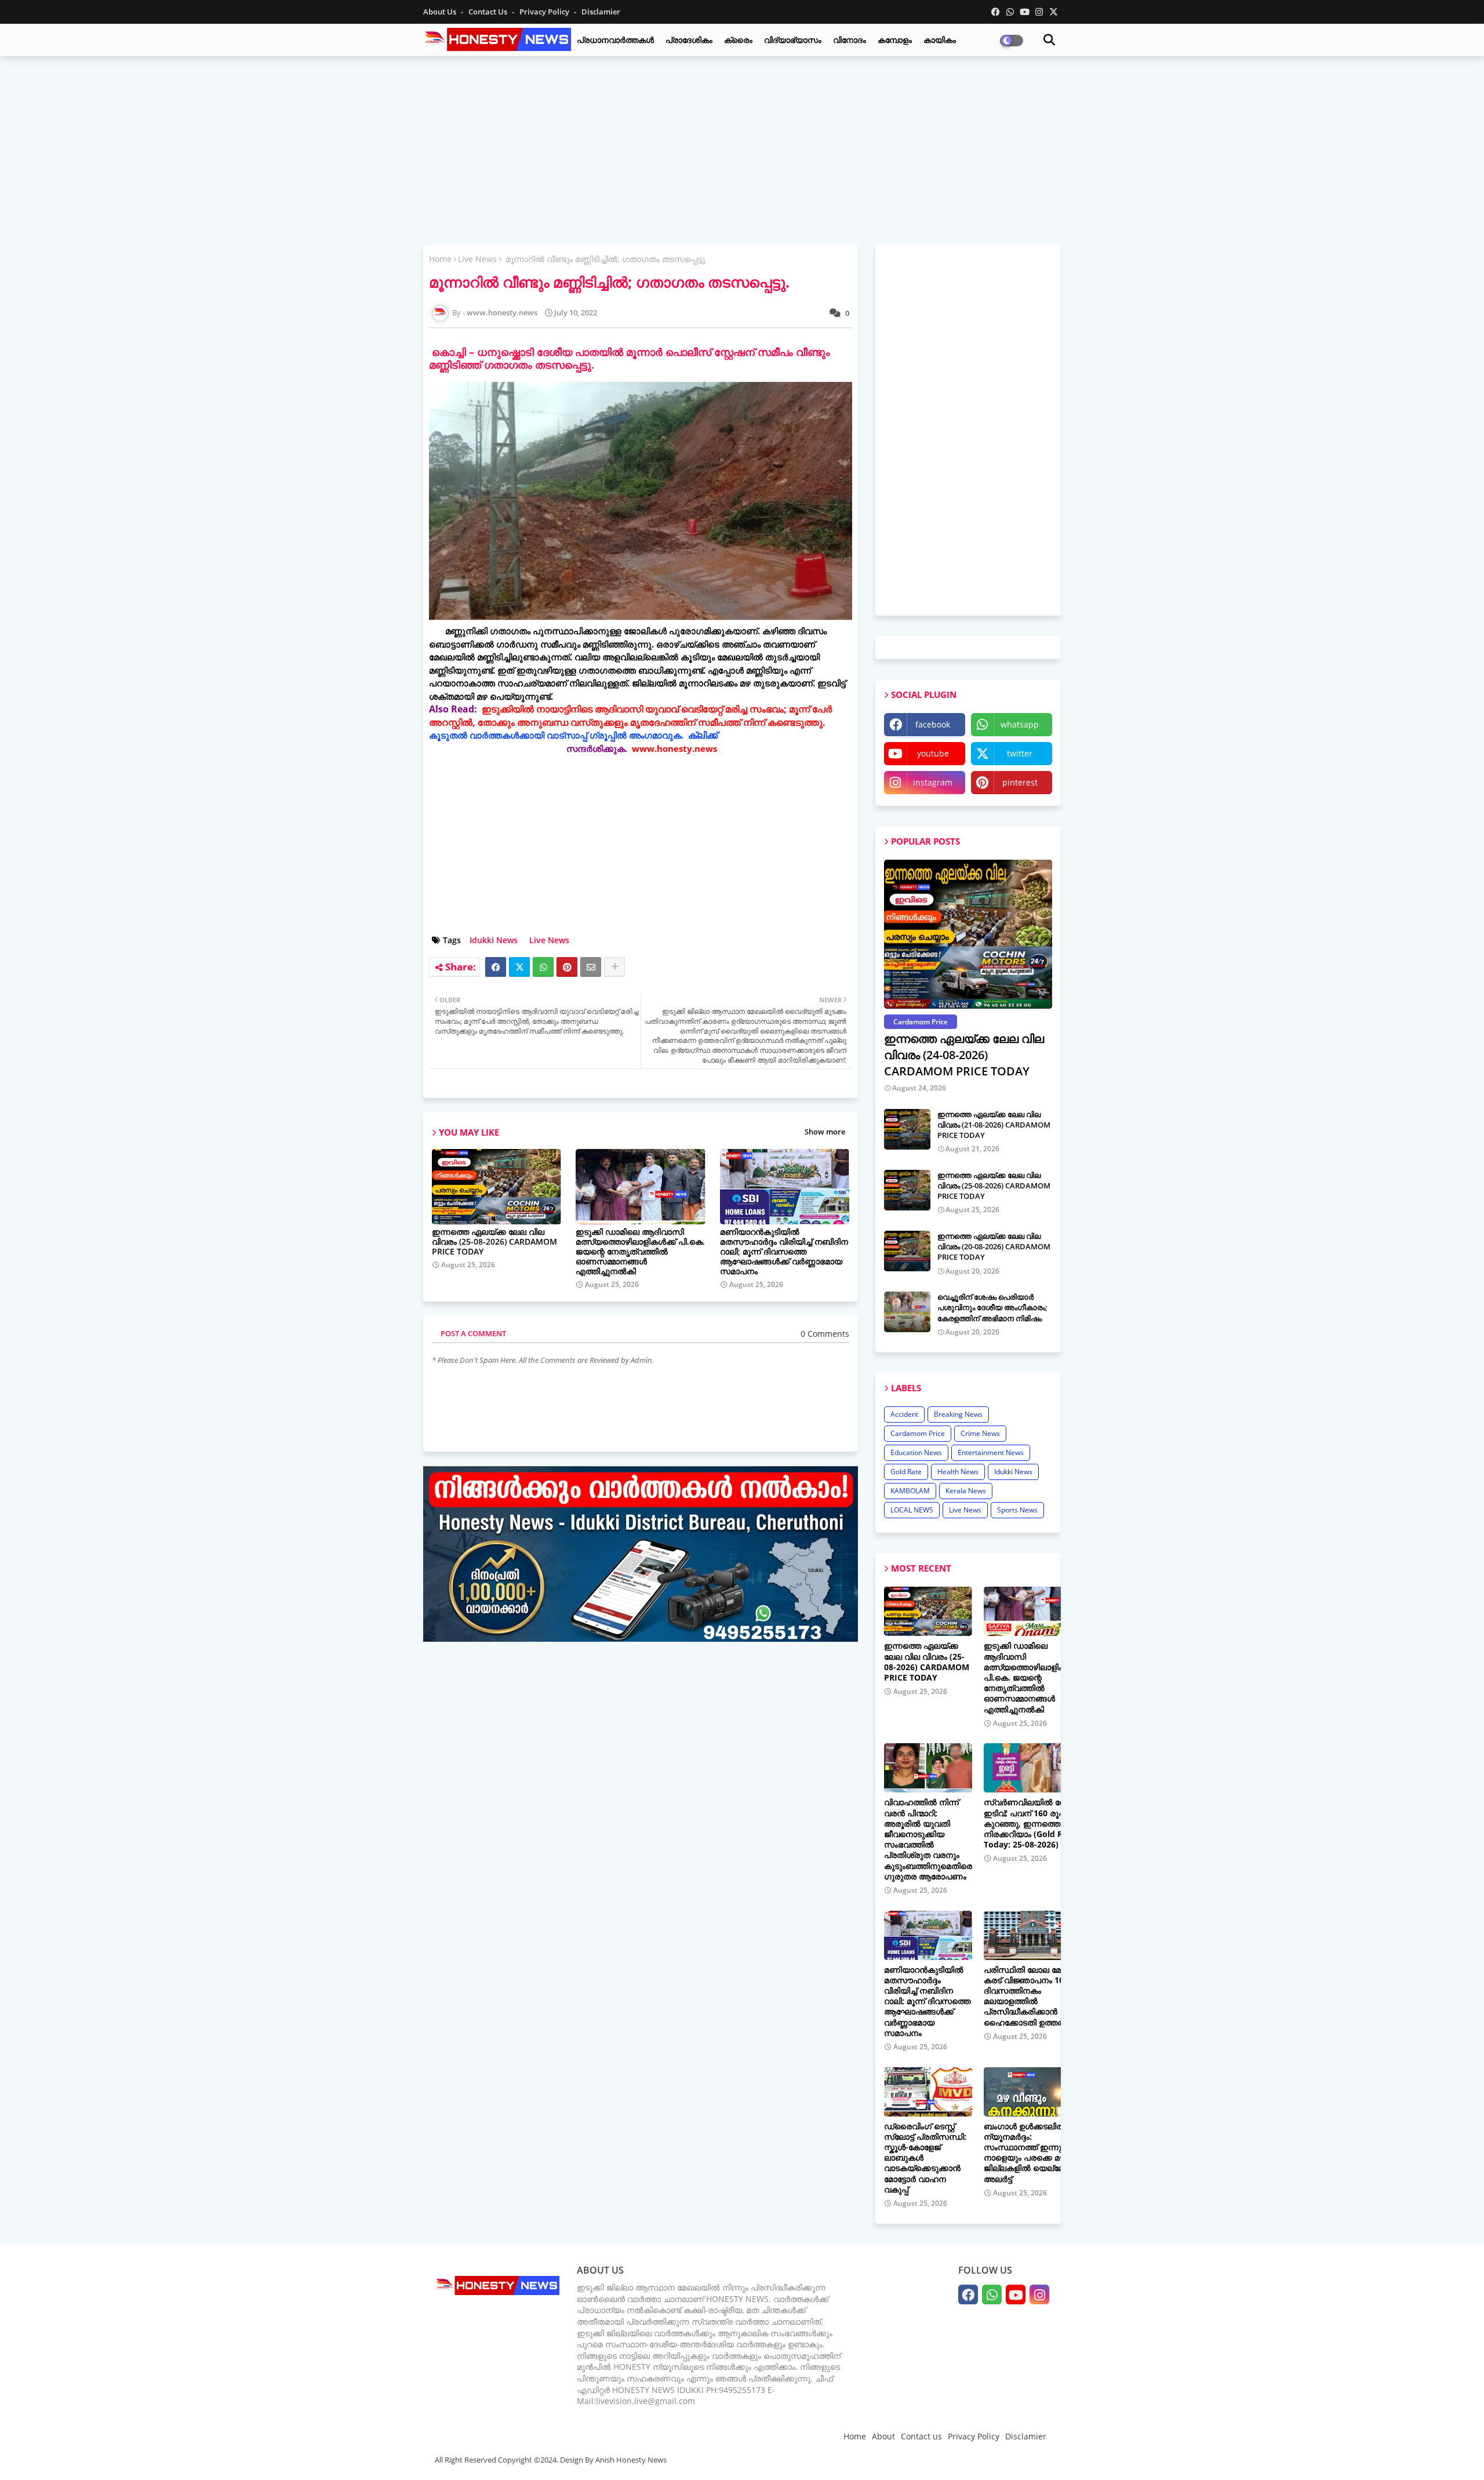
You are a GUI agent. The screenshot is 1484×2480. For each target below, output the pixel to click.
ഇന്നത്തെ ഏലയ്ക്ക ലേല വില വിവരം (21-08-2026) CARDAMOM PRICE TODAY (994, 1125)
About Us (441, 12)
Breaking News (958, 1414)
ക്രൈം (738, 40)
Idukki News (494, 940)
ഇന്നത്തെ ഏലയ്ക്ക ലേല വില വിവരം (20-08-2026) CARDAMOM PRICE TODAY (994, 1246)
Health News (958, 1472)
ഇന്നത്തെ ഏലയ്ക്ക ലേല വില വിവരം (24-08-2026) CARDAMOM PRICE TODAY (964, 1055)
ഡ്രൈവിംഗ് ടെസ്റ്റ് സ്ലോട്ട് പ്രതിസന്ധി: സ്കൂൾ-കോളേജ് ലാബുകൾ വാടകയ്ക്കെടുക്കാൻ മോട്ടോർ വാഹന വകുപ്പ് (925, 2158)
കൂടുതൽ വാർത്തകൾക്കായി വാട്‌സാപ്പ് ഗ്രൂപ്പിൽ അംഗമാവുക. (557, 735)
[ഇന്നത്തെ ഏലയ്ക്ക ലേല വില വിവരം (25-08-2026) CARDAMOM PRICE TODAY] (907, 1190)
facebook (933, 724)
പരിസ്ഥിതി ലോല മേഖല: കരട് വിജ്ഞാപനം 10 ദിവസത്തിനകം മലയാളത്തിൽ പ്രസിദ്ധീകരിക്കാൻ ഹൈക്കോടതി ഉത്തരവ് (1031, 1996)
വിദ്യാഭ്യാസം (793, 40)
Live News (477, 259)
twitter (1020, 753)
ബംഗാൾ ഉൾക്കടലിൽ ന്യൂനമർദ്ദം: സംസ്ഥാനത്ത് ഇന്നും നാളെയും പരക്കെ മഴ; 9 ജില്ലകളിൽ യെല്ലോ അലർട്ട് (1029, 2153)
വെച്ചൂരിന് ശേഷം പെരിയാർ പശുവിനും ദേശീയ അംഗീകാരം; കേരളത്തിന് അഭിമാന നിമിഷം (992, 1307)
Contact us (489, 12)
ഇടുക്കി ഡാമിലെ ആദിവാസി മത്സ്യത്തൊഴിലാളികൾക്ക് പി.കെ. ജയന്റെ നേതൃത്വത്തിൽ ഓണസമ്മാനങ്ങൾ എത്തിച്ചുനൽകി (640, 1251)
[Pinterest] (567, 967)
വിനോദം (850, 40)
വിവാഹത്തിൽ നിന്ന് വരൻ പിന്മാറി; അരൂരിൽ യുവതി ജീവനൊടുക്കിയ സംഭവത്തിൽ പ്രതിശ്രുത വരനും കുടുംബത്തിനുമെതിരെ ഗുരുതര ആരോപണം (928, 1839)
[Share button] (614, 967)
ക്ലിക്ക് (703, 735)
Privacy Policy (545, 12)
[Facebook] (496, 967)
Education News (916, 1452)
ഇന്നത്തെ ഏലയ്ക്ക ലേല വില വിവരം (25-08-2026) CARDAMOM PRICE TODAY (494, 1241)
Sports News (1017, 1510)
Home (440, 259)
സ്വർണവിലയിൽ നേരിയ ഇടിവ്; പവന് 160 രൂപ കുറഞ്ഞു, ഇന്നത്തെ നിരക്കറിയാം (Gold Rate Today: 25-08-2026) (1033, 1823)
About (883, 2436)
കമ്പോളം (895, 40)
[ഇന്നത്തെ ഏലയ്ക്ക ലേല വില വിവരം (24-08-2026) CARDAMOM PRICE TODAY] (968, 934)
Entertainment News (991, 1452)
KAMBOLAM (910, 1491)
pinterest (1020, 782)
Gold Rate (906, 1472)
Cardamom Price (918, 1433)
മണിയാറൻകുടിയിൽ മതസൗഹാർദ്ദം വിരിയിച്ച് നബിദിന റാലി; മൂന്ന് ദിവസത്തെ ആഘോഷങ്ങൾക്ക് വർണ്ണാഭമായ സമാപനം (784, 1251)
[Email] (591, 967)
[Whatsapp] (543, 967)
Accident (904, 1414)
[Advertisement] (742, 149)
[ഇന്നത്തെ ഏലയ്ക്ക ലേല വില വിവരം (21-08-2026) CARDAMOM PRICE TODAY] (907, 1129)
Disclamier (601, 12)
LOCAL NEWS (912, 1510)
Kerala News (966, 1491)
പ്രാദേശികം (689, 40)
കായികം (940, 40)
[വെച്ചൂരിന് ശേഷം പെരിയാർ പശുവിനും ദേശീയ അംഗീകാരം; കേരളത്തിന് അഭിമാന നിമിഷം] (907, 1312)
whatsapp (1020, 724)
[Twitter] (519, 967)
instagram (933, 782)
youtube (933, 753)
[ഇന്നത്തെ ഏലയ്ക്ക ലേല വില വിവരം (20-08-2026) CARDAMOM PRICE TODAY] (907, 1251)
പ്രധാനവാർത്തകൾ (615, 40)
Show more (825, 1132)
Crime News (980, 1433)
